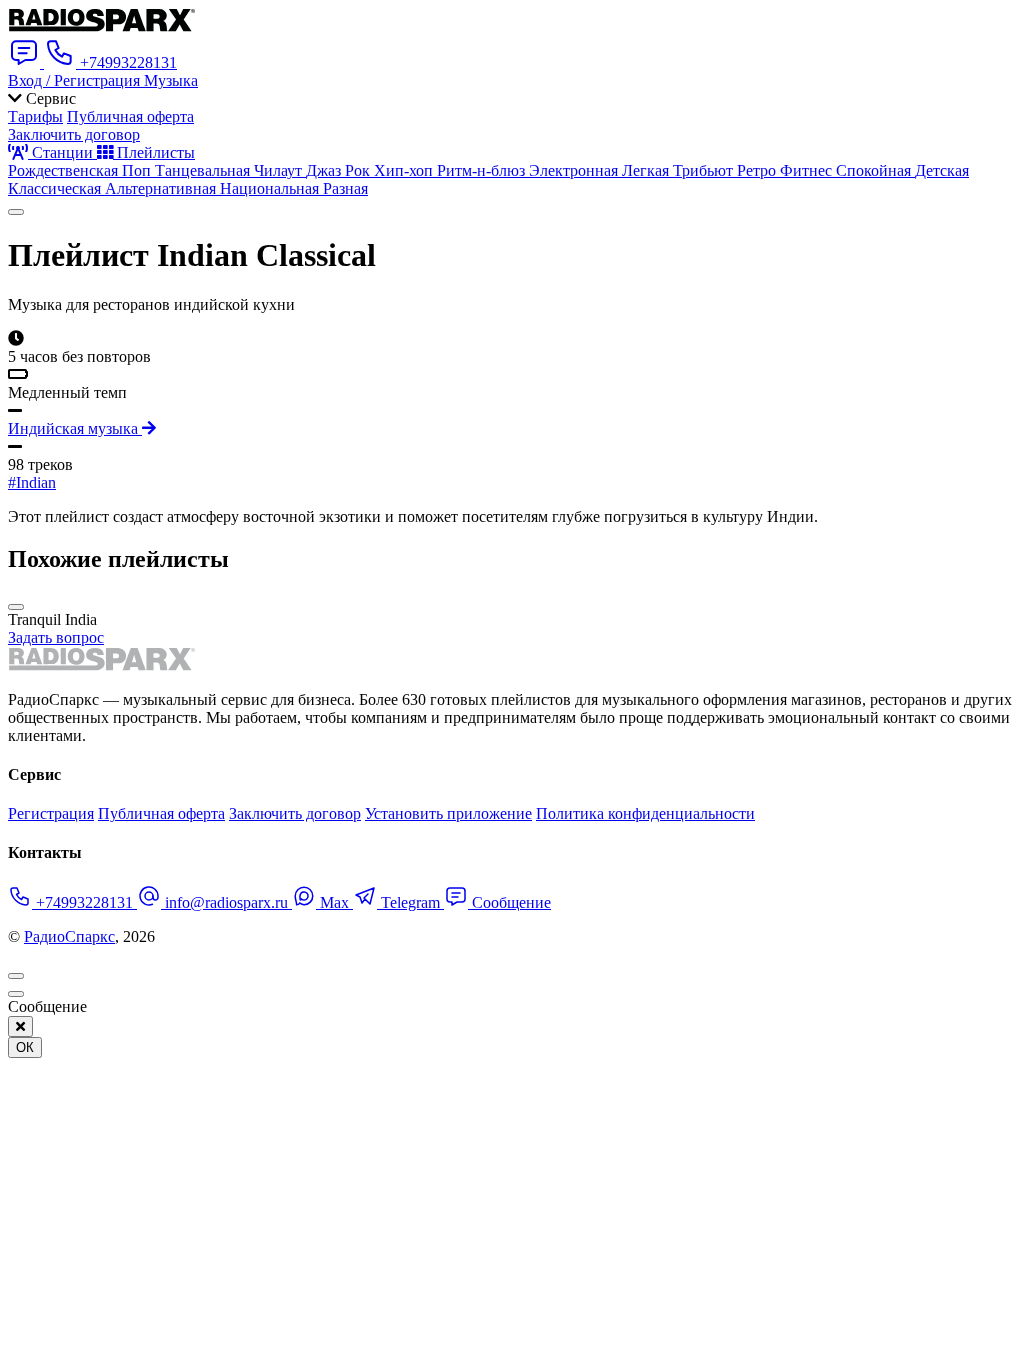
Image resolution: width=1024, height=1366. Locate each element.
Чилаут (280, 170)
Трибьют (705, 170)
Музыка (171, 80)
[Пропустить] (16, 994)
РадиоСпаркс (69, 936)
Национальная (271, 188)
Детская (942, 170)
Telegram (410, 902)
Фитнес (808, 170)
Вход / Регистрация (76, 80)
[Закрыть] (20, 1026)
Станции (62, 152)
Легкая (647, 170)
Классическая (56, 188)
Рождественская (65, 170)
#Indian (32, 482)
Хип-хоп (405, 170)
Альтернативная (162, 188)
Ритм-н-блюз (483, 170)
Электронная (575, 170)
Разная (345, 188)
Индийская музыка (75, 428)
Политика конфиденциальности (645, 813)
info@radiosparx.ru (226, 902)
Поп (138, 170)
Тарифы (35, 116)
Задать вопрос (56, 637)
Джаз (325, 170)
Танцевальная (204, 170)
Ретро (758, 170)
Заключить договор (74, 134)
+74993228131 (84, 902)
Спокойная (875, 170)
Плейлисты (154, 152)
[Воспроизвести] (16, 212)
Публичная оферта (130, 116)
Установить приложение (448, 813)
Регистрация (51, 813)
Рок (359, 170)
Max (334, 902)
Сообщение (509, 902)
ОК (25, 1047)
